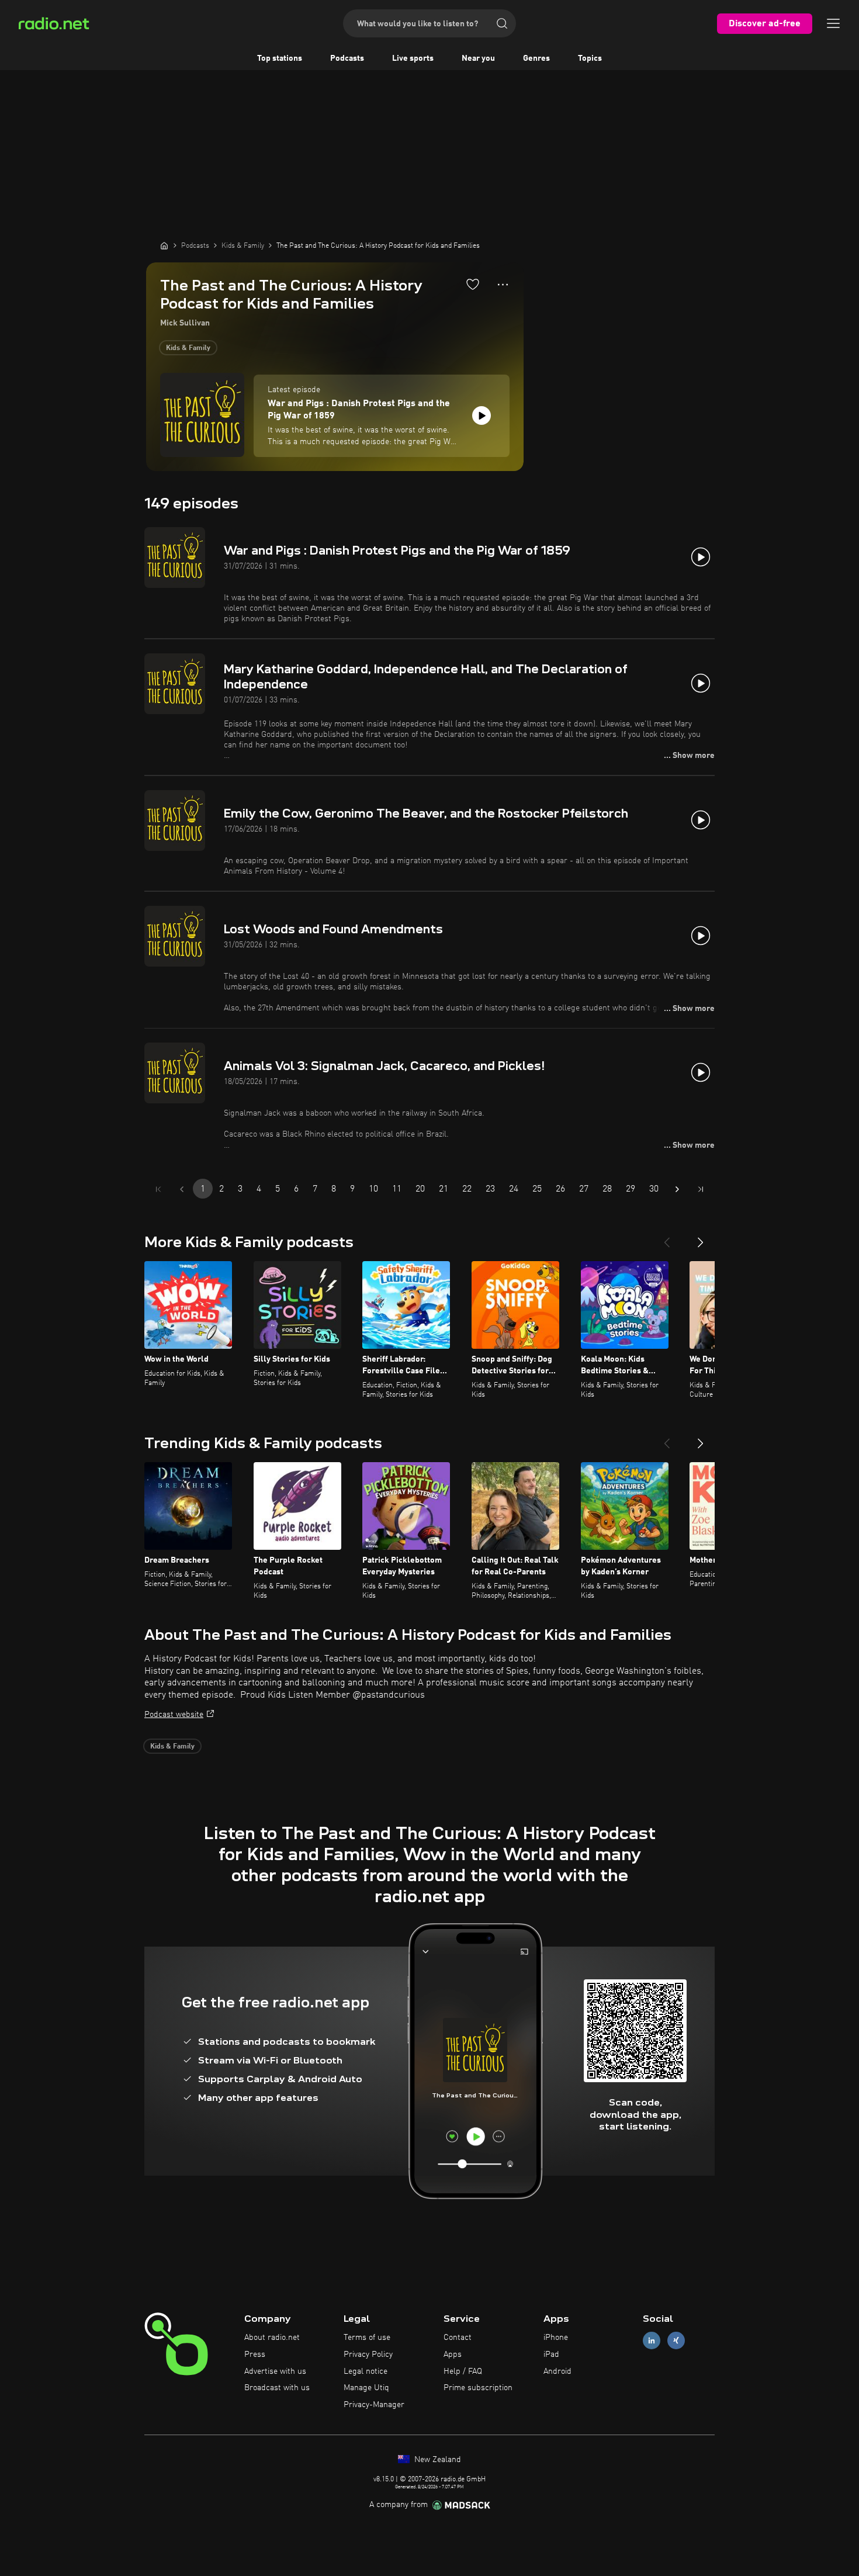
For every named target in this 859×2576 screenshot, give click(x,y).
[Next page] (677, 1189)
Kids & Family (188, 348)
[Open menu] (833, 23)
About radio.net (272, 2338)
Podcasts (347, 58)
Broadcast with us (277, 2388)
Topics (590, 58)
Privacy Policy (368, 2355)
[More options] (503, 285)
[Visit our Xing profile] (676, 2341)
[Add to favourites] (473, 284)
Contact (458, 2338)
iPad (551, 2355)
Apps (453, 2355)
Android (557, 2371)
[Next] (701, 1238)
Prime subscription (478, 2388)
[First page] (158, 1189)
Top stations (280, 58)
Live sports (413, 58)
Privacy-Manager (374, 2405)
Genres (536, 58)
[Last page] (701, 1189)
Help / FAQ (463, 2371)
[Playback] (482, 416)
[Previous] (667, 1238)
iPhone (556, 2338)
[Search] (502, 23)
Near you (478, 58)
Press (255, 2355)
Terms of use (367, 2338)
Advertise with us (275, 2371)
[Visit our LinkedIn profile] (652, 2341)
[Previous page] (182, 1189)
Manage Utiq (366, 2388)
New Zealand (437, 2460)
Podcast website (174, 1715)
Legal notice (366, 2371)
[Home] (164, 245)
